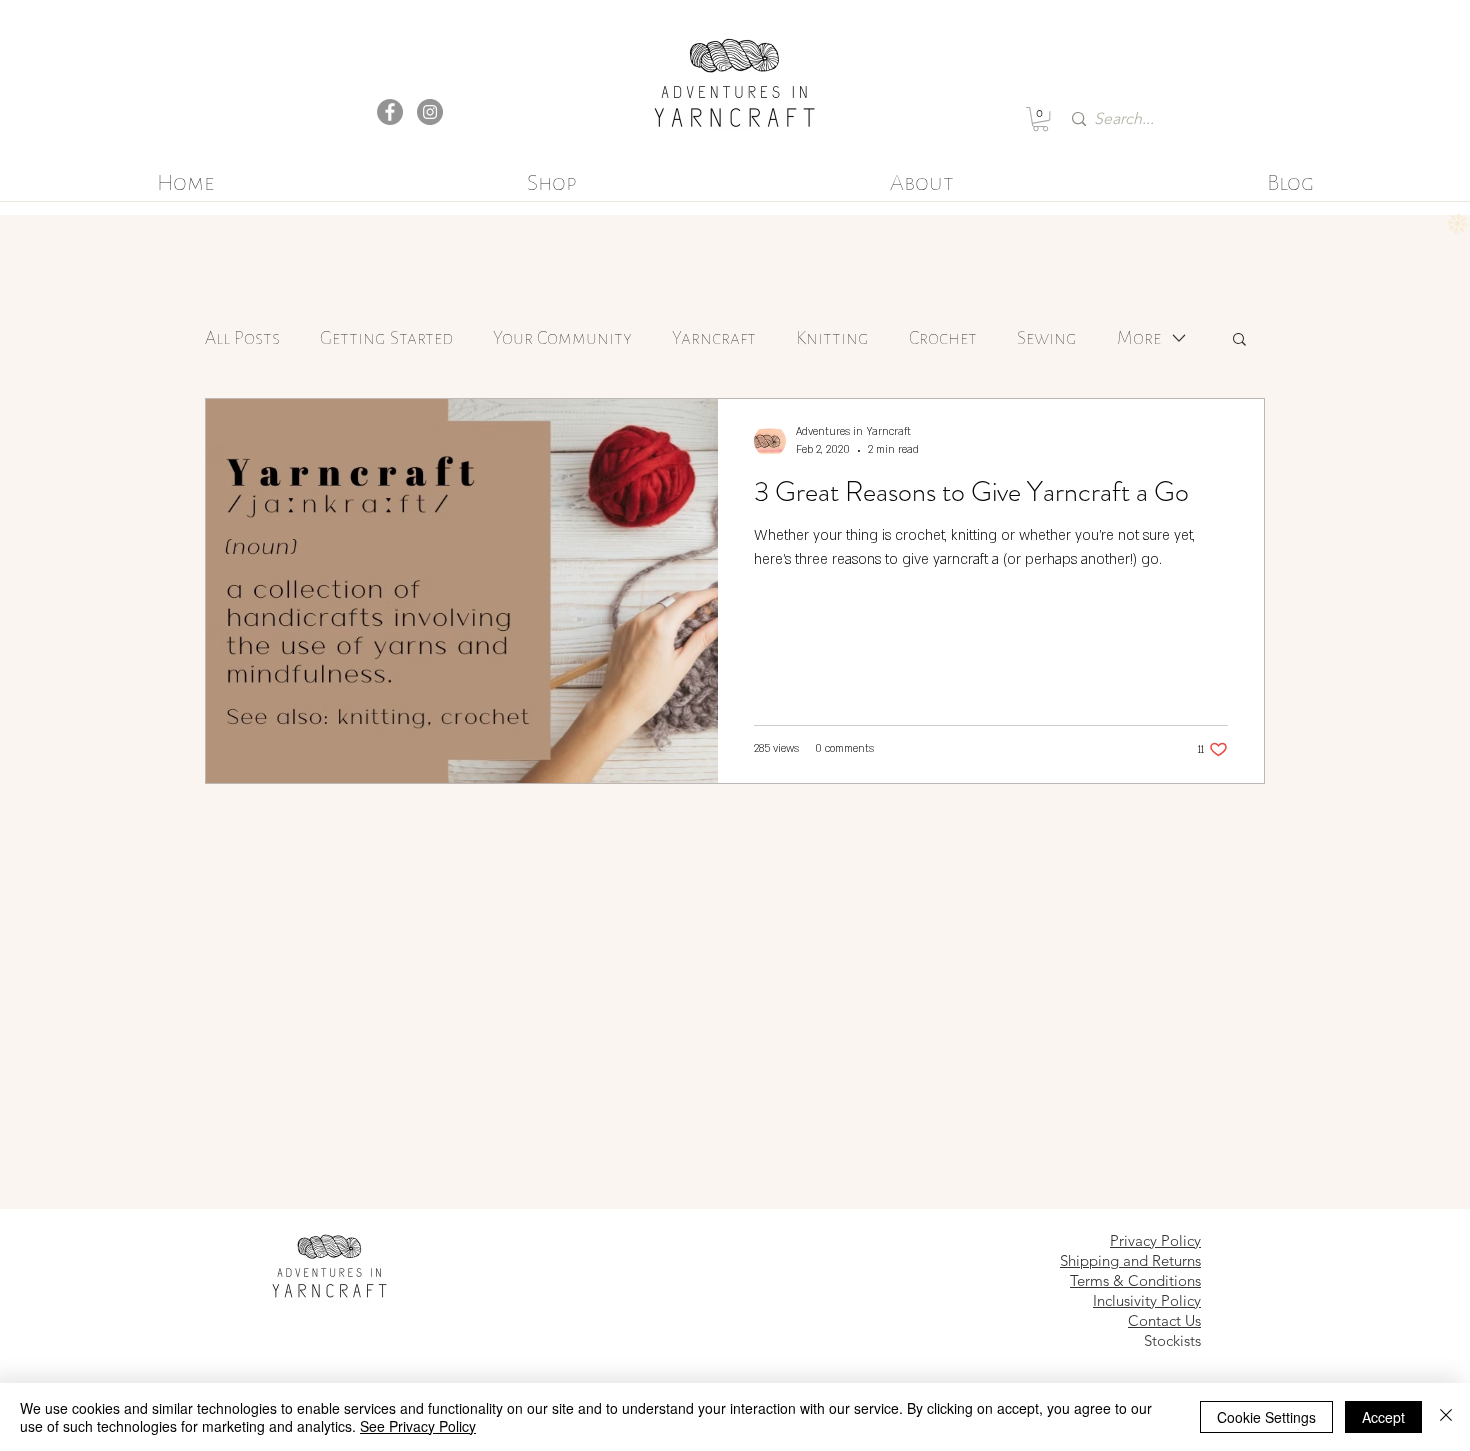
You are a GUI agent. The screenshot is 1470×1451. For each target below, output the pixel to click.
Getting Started (386, 338)
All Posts (242, 338)
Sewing (1047, 338)
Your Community (562, 338)
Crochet (943, 338)
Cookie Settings (1266, 1417)
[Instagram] (430, 112)
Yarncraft (714, 338)
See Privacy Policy (418, 1426)
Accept (1383, 1417)
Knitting (832, 338)
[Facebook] (390, 112)
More (1139, 338)
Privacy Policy (1155, 1240)
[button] (1040, 119)
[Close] (1446, 1417)
